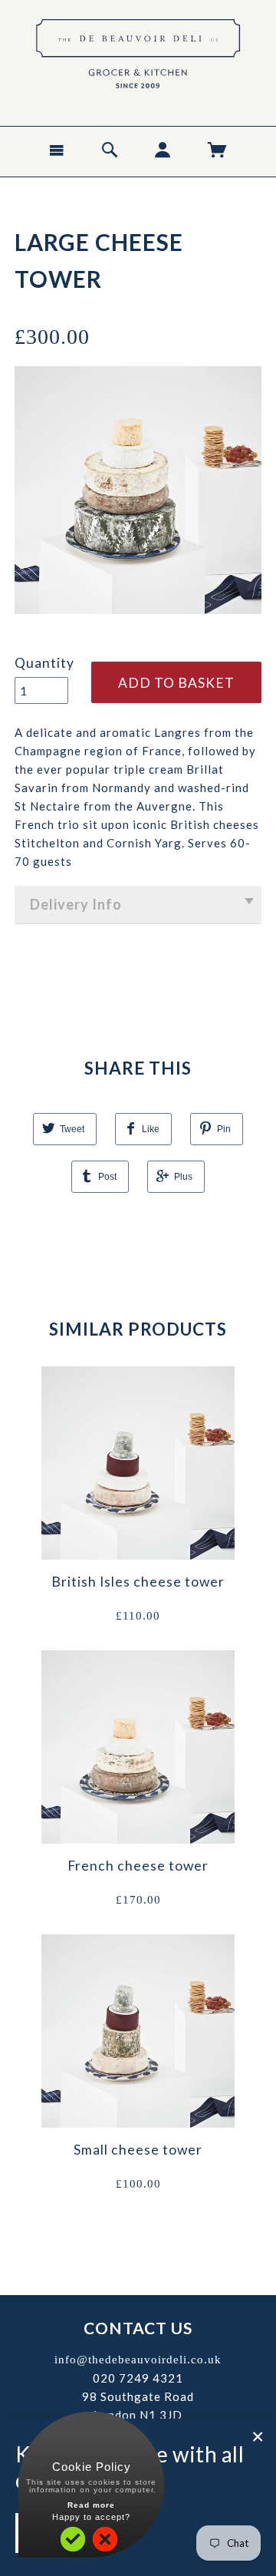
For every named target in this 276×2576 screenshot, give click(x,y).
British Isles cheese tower (138, 1582)
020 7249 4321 (138, 2378)
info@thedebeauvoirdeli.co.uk (138, 2360)
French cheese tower (138, 1866)
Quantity (44, 663)
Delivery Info (76, 904)
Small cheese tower (138, 2150)
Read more (91, 2505)
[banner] (138, 58)
